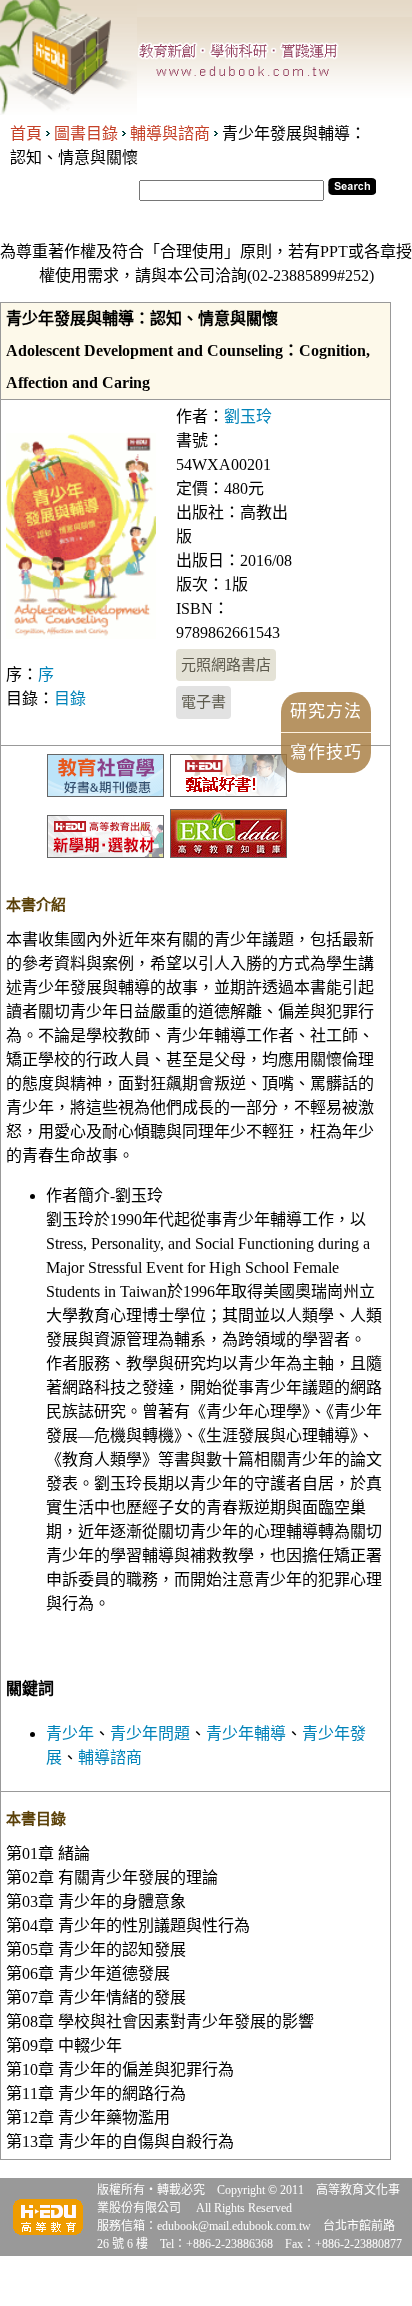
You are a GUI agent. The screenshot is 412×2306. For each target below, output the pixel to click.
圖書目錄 (86, 133)
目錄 (70, 698)
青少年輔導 (246, 1733)
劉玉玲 (248, 416)
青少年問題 (150, 1733)
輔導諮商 (110, 1757)
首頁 (26, 133)
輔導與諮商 (170, 133)
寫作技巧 (326, 752)
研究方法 (326, 711)
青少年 (70, 1733)
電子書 (203, 702)
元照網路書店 (226, 665)
